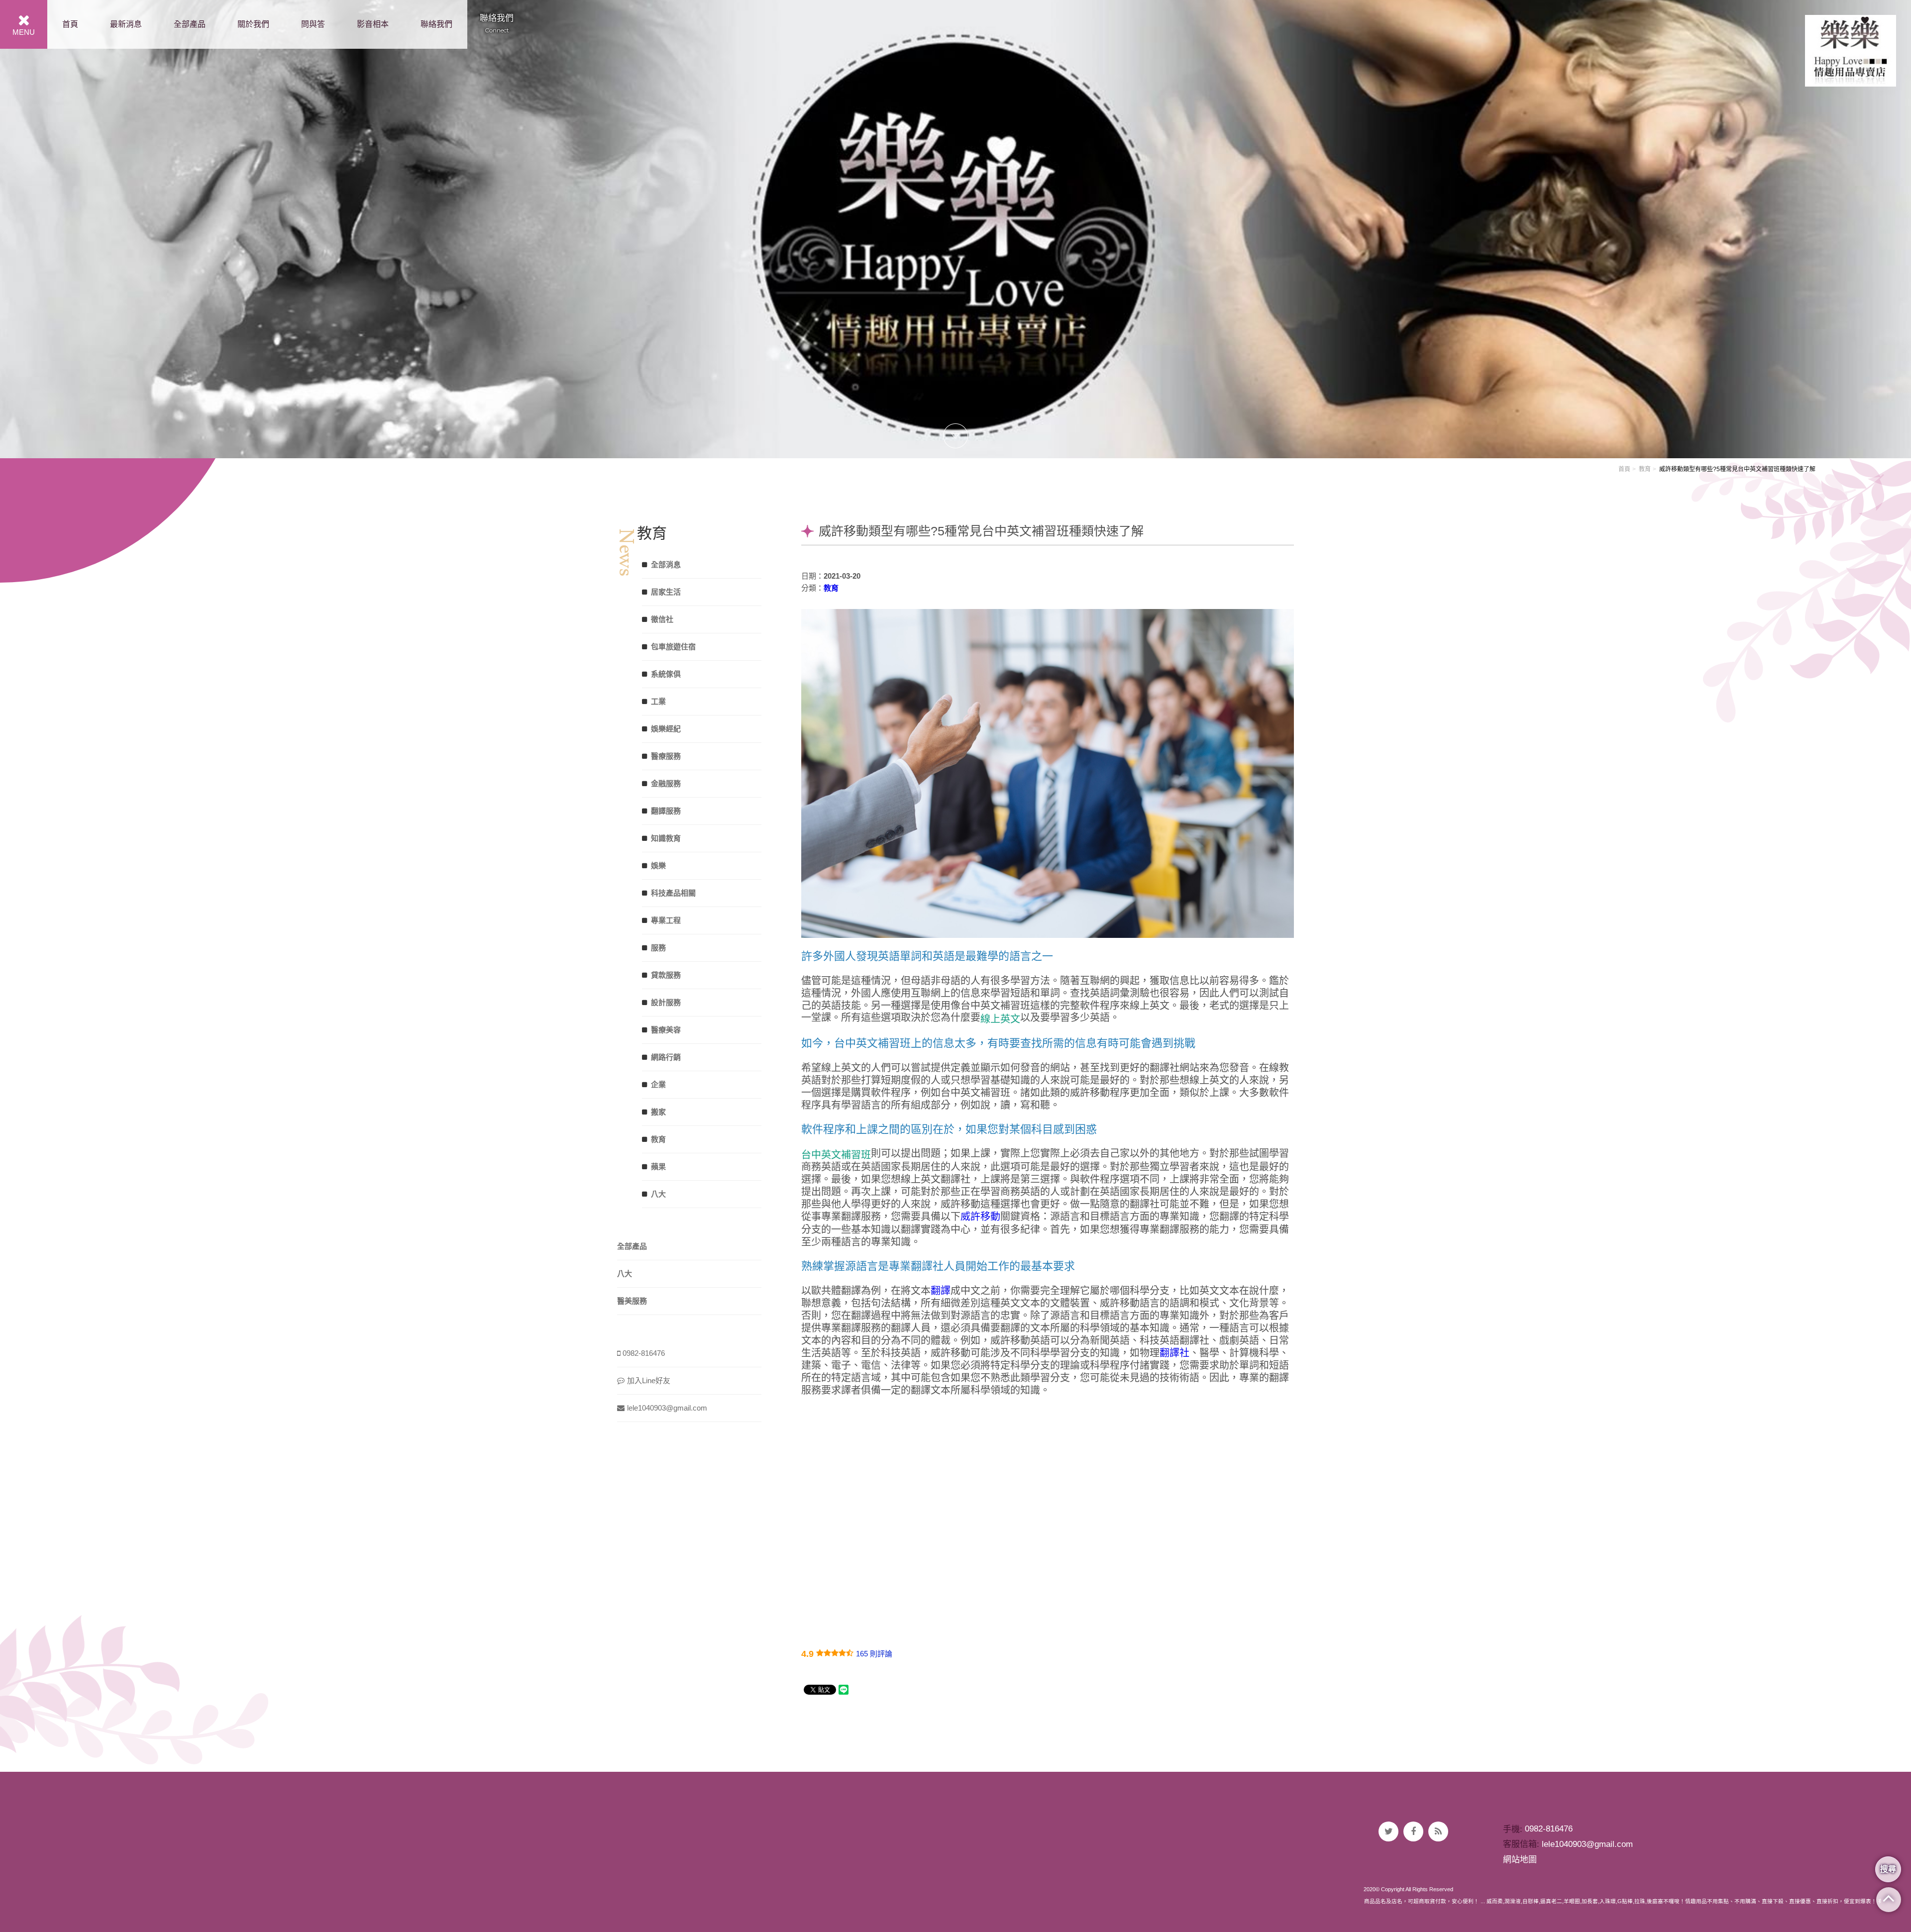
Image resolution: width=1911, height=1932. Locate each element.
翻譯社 (1174, 1353)
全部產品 (190, 24)
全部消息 (666, 564)
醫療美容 (666, 1030)
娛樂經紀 (666, 729)
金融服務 (666, 783)
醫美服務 (632, 1301)
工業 (658, 701)
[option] (955, 229)
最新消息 (126, 24)
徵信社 (662, 619)
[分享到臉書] (1413, 1831)
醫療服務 (666, 756)
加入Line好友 (649, 1380)
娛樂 (658, 865)
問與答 (313, 24)
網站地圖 (1520, 1860)
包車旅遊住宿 (673, 647)
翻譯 (941, 1291)
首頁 (70, 24)
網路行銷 (666, 1057)
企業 (658, 1084)
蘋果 (658, 1167)
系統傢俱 (666, 674)
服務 (658, 948)
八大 (658, 1194)
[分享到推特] (1388, 1831)
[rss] (1438, 1831)
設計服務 (666, 1002)
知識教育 (666, 838)
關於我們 (253, 24)
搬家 (658, 1112)
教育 (1645, 469)
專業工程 (666, 920)
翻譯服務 (666, 811)
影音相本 (373, 24)
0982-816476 (644, 1353)
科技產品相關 (673, 893)
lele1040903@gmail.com (667, 1408)
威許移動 (980, 1217)
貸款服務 (666, 975)
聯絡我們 (436, 24)
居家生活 (666, 592)
